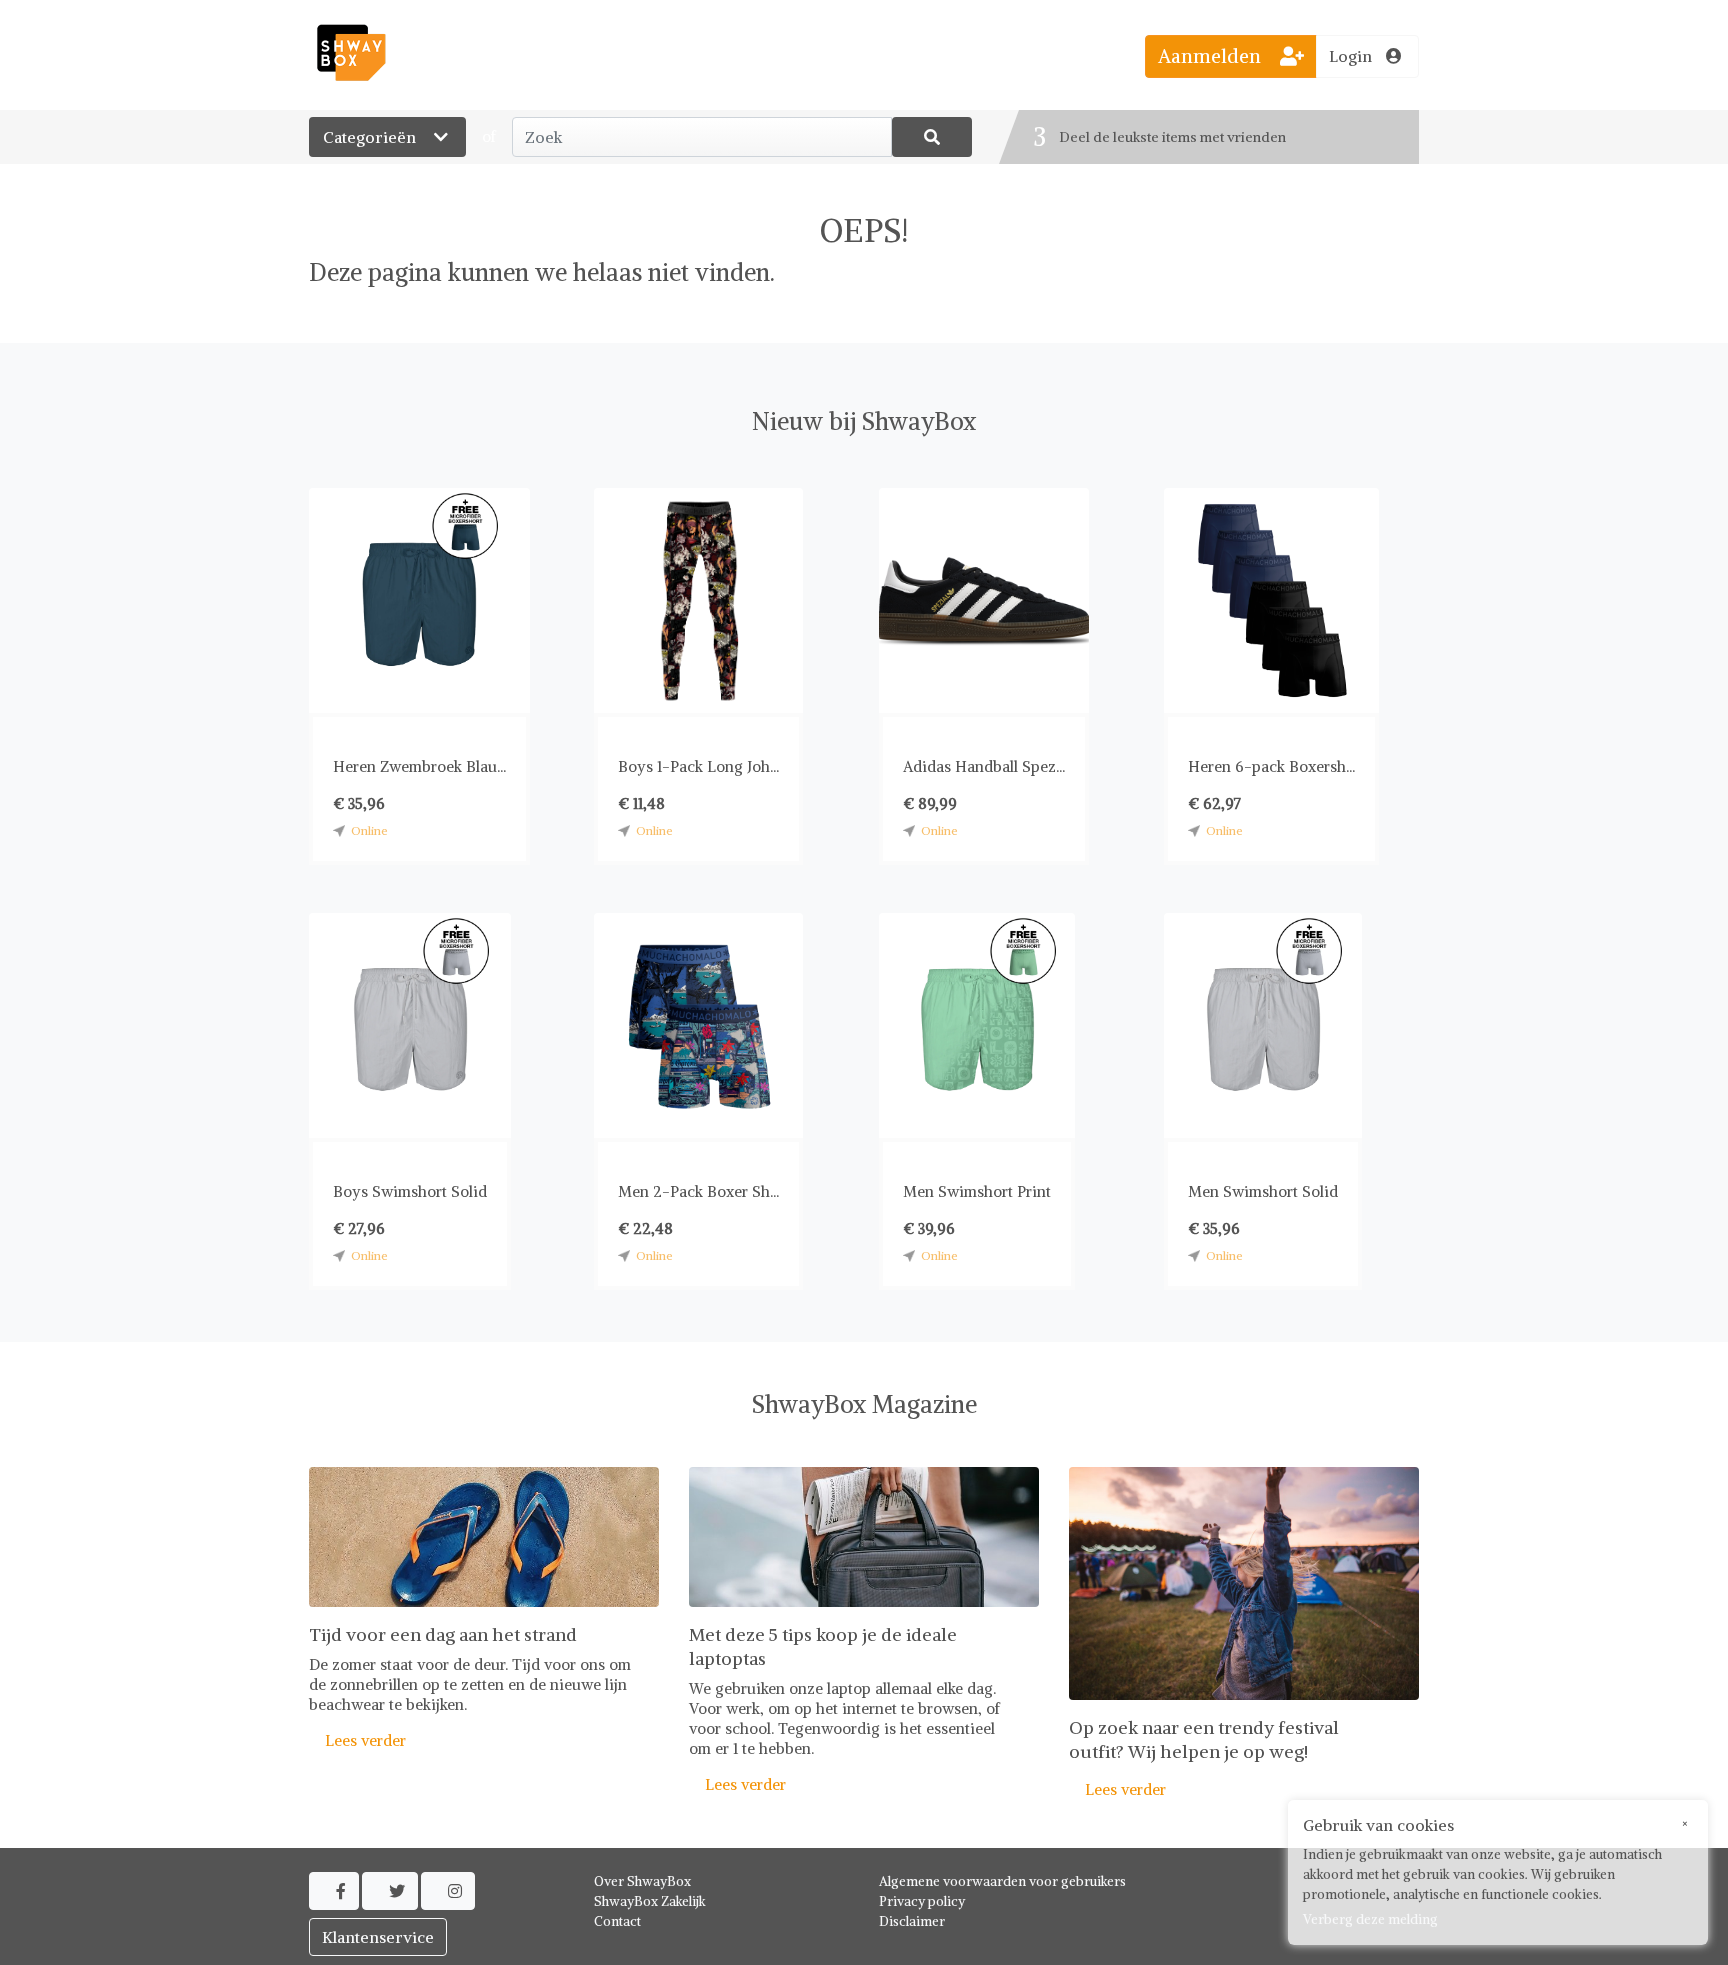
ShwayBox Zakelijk (650, 1901)
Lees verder (357, 1740)
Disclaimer (912, 1921)
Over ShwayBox (642, 1881)
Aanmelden (1212, 56)
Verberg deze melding (1370, 1919)
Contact (617, 1921)
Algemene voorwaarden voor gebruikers (1002, 1881)
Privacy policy (922, 1901)
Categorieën (371, 137)
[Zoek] (932, 137)
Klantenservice (378, 1937)
